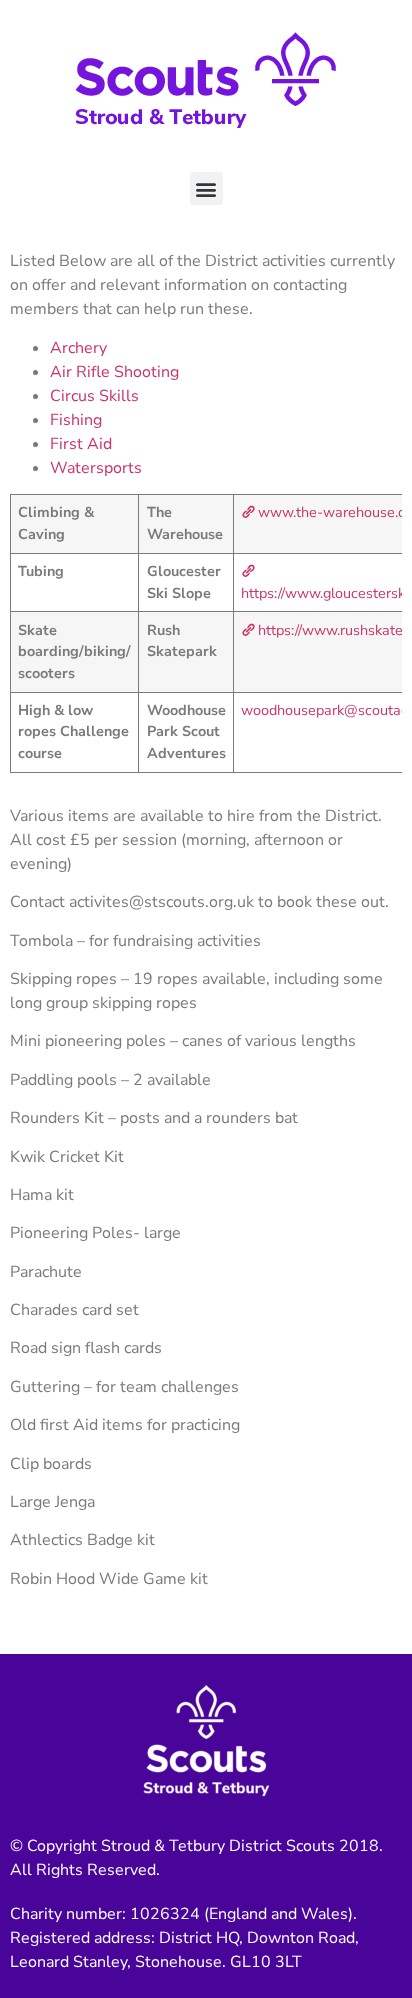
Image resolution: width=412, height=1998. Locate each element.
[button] (206, 188)
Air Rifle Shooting (114, 372)
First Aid (81, 444)
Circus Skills (94, 396)
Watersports (96, 468)
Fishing (76, 420)
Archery (78, 348)
